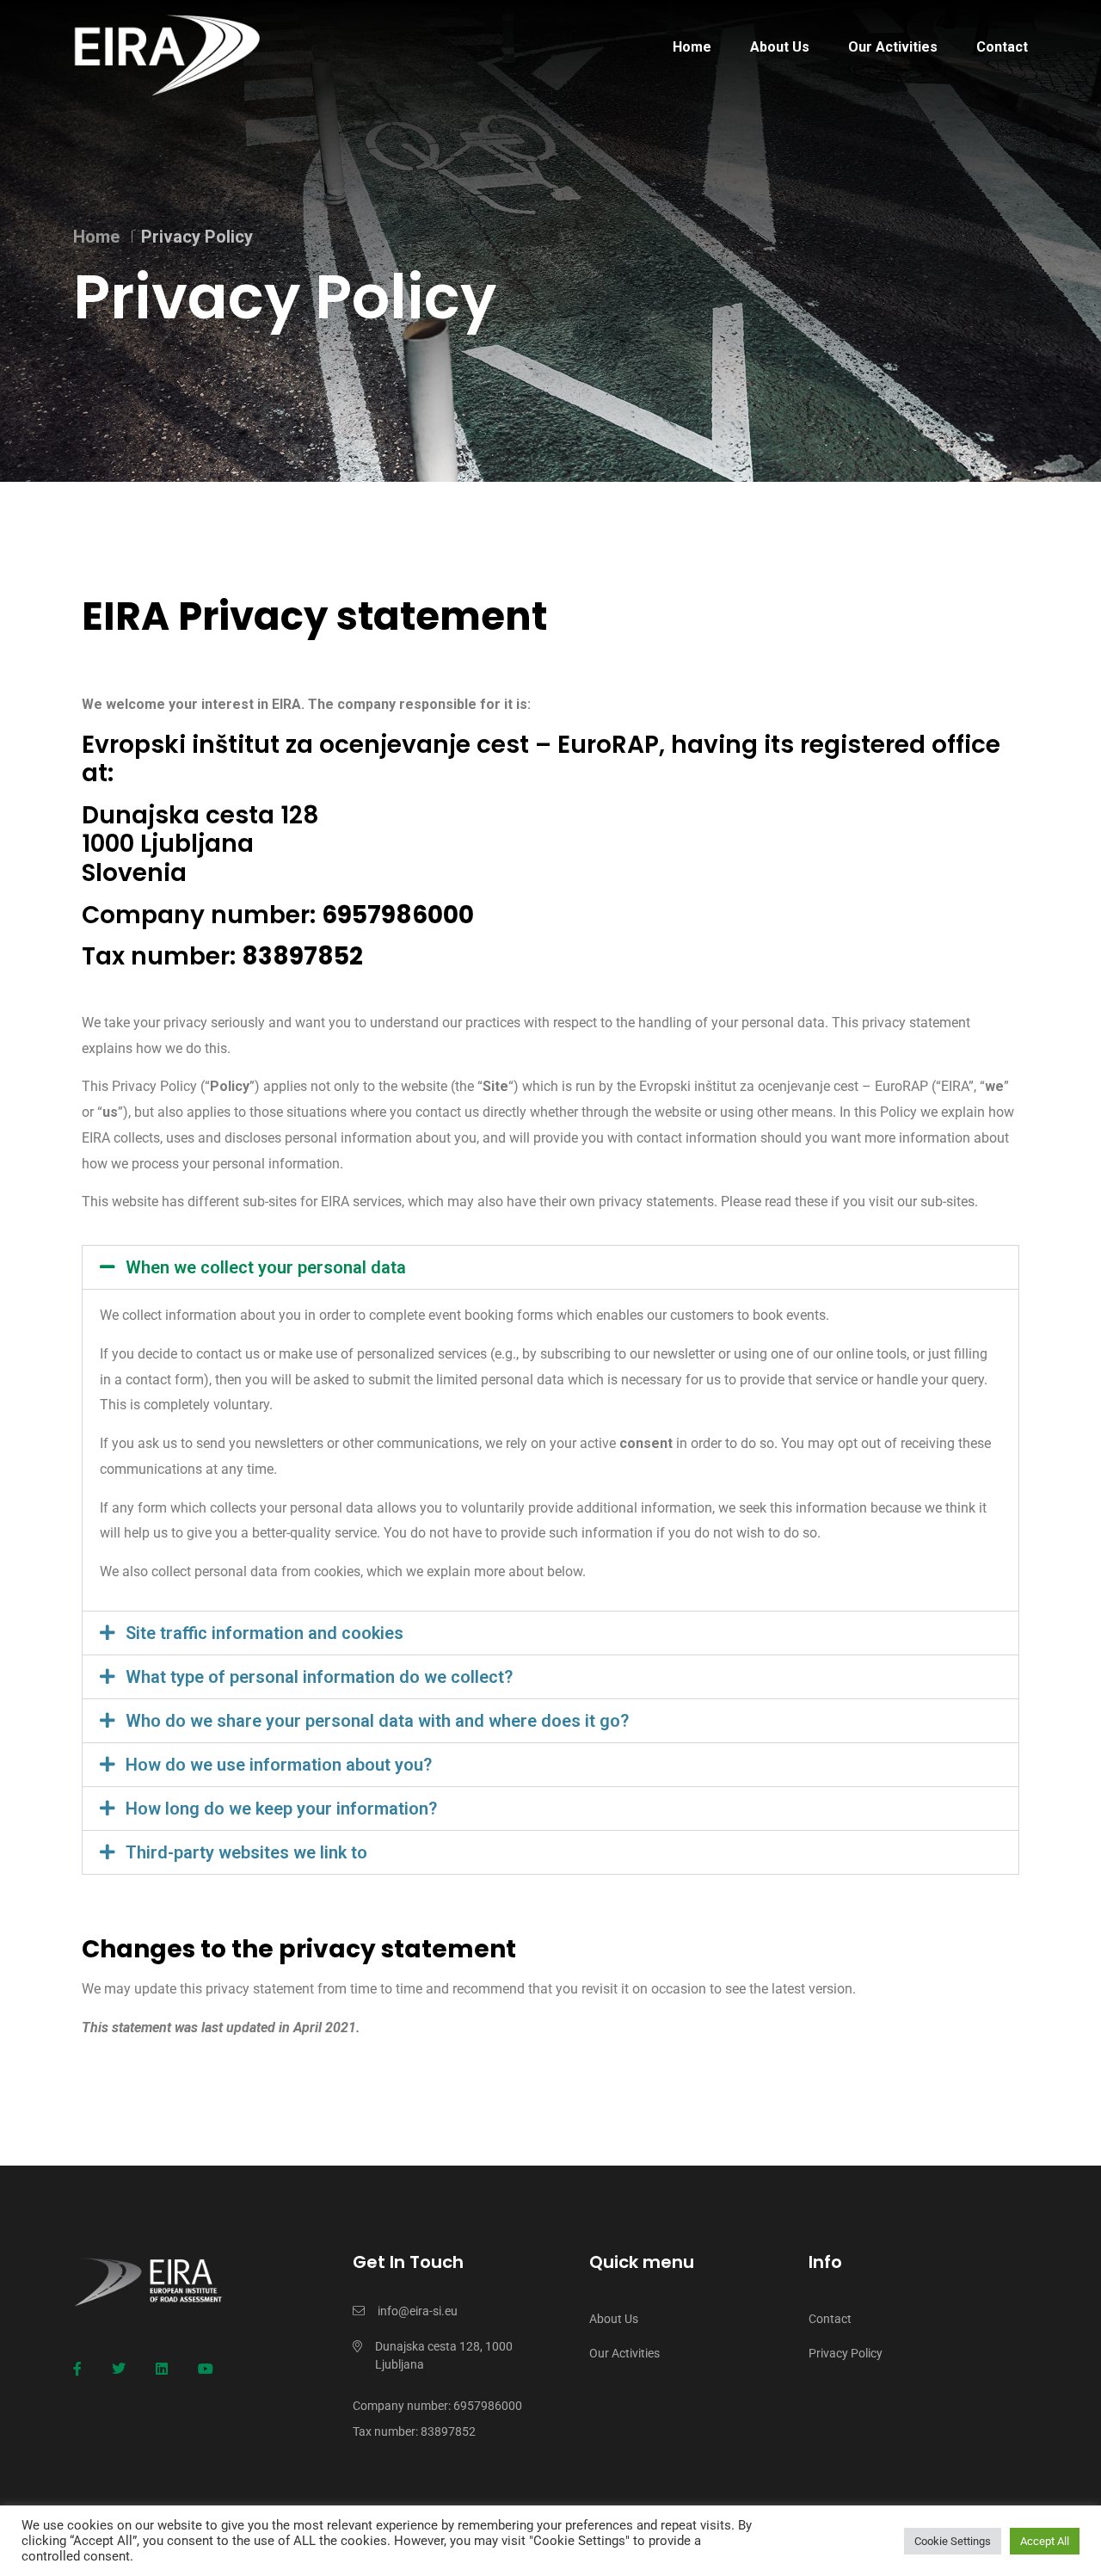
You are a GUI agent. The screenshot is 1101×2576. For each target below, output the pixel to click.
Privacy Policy (846, 2353)
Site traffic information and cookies (264, 1633)
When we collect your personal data (266, 1267)
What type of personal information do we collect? (319, 1677)
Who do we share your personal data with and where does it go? (377, 1721)
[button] (550, 1267)
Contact (1002, 47)
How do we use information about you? (279, 1765)
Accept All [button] (1045, 2541)
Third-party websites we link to (246, 1852)
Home (692, 47)
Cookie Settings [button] (953, 2541)
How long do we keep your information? (281, 1809)
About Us (780, 47)
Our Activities (893, 47)
